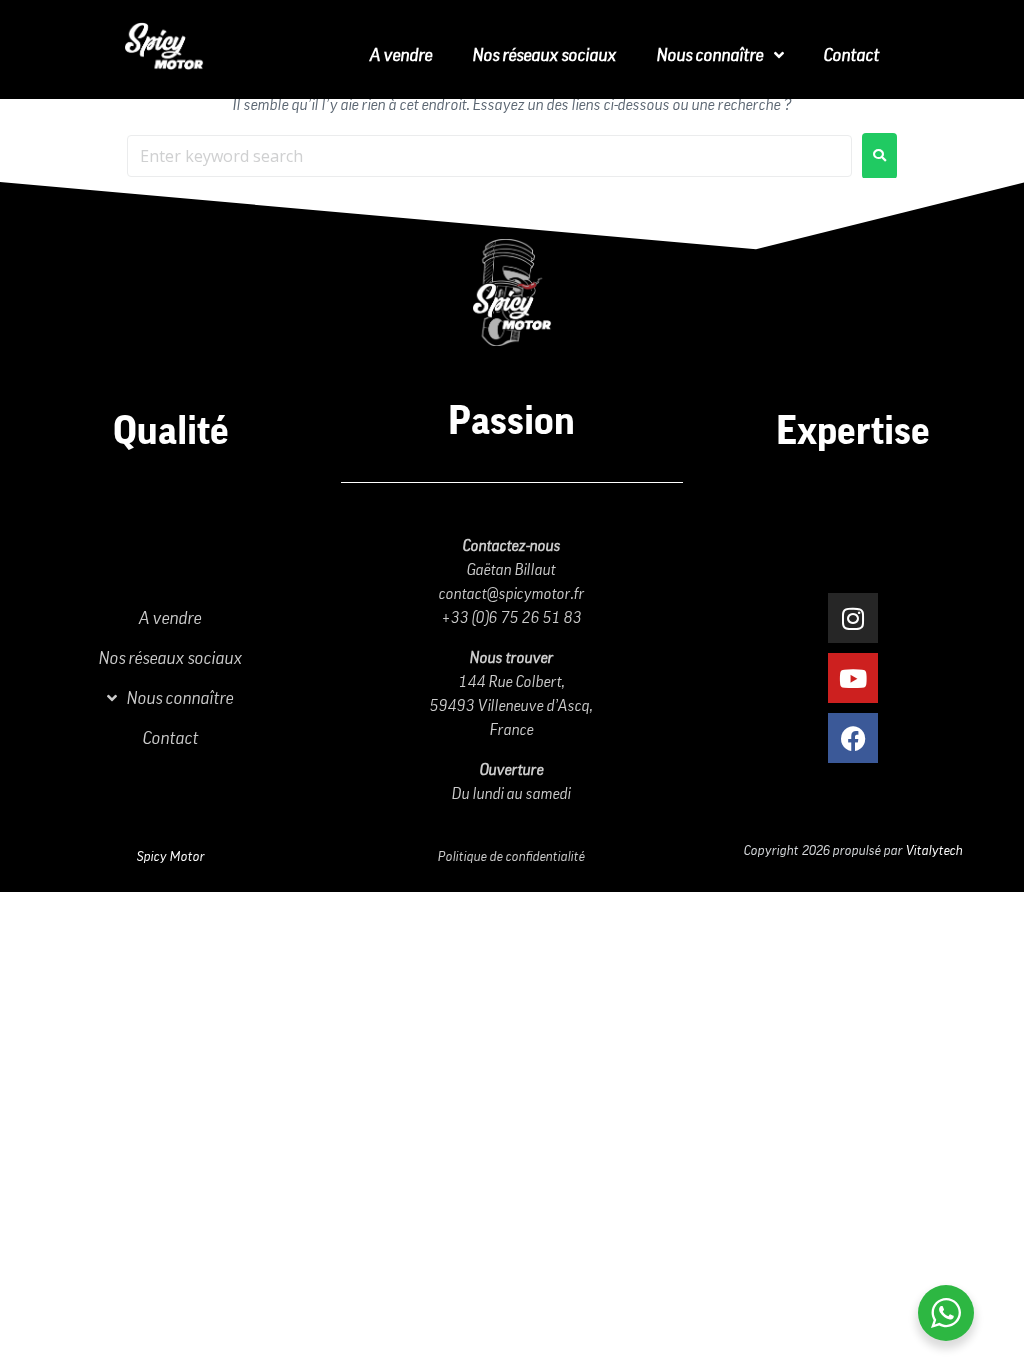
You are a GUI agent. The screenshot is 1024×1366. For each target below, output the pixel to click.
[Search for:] (489, 156)
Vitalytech (934, 851)
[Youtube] (853, 678)
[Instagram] (853, 618)
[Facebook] (853, 738)
